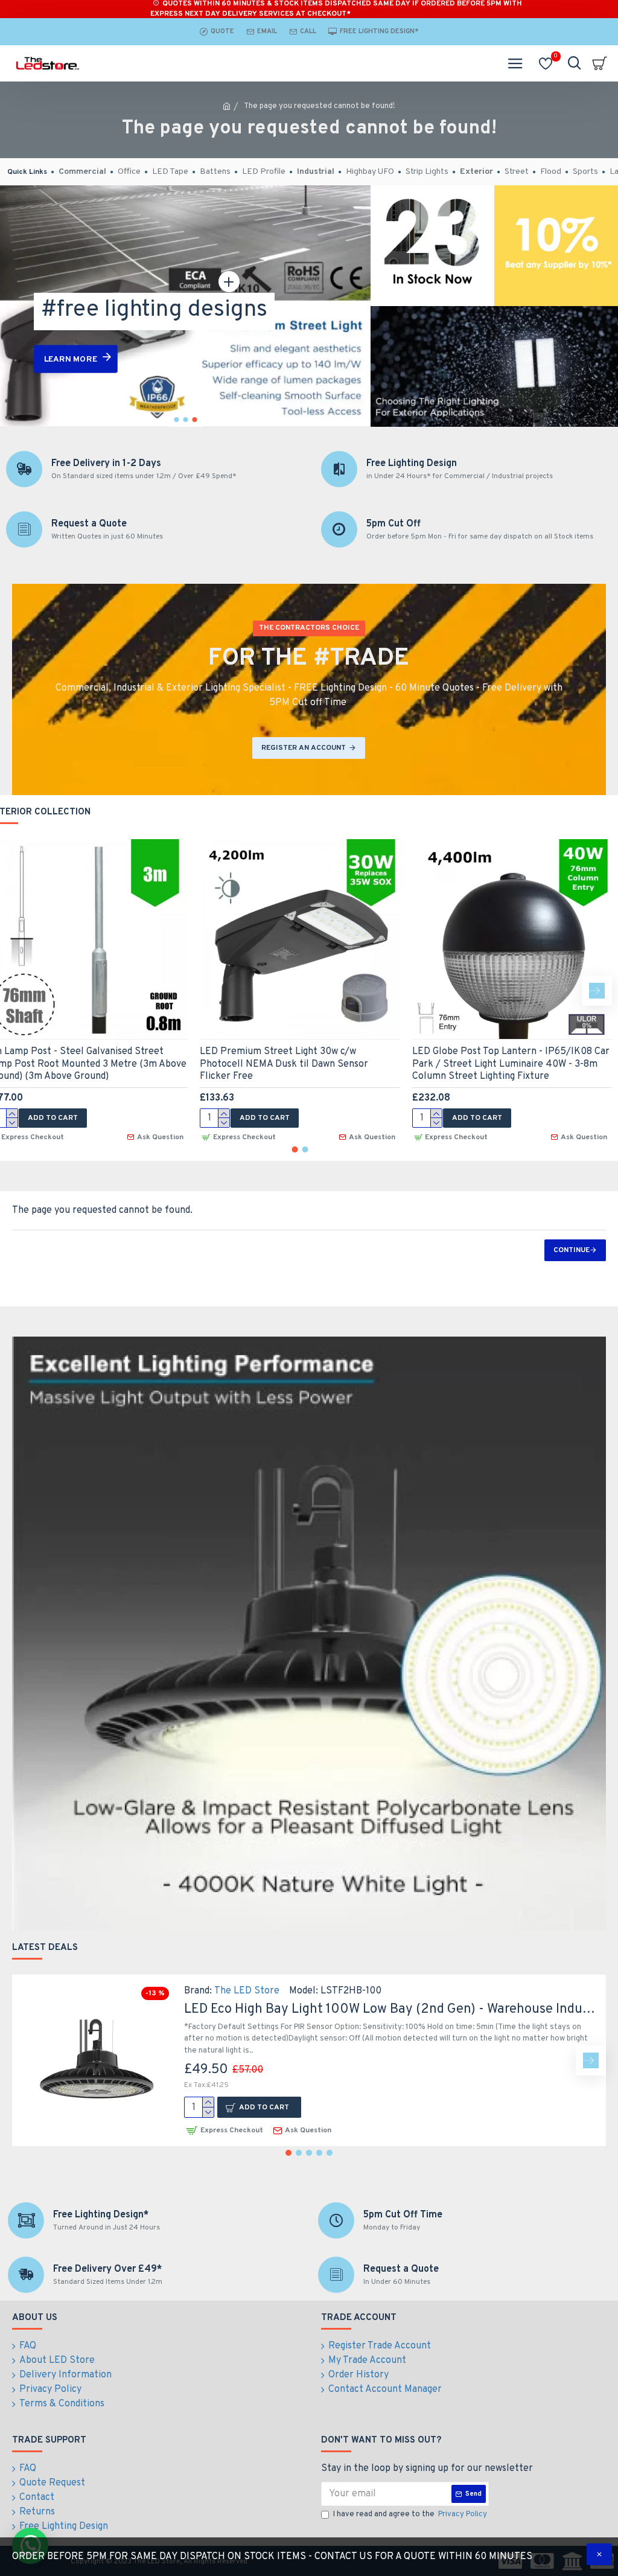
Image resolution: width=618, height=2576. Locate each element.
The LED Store (247, 1991)
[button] (597, 991)
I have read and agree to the (410, 2514)
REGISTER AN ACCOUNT (304, 748)
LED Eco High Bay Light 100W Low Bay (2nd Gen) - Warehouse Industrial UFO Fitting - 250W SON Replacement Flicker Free (390, 2009)
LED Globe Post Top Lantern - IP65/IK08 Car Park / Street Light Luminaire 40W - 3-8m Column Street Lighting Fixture (511, 1064)
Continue (572, 1250)
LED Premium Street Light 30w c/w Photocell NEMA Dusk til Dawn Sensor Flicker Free (284, 1064)
